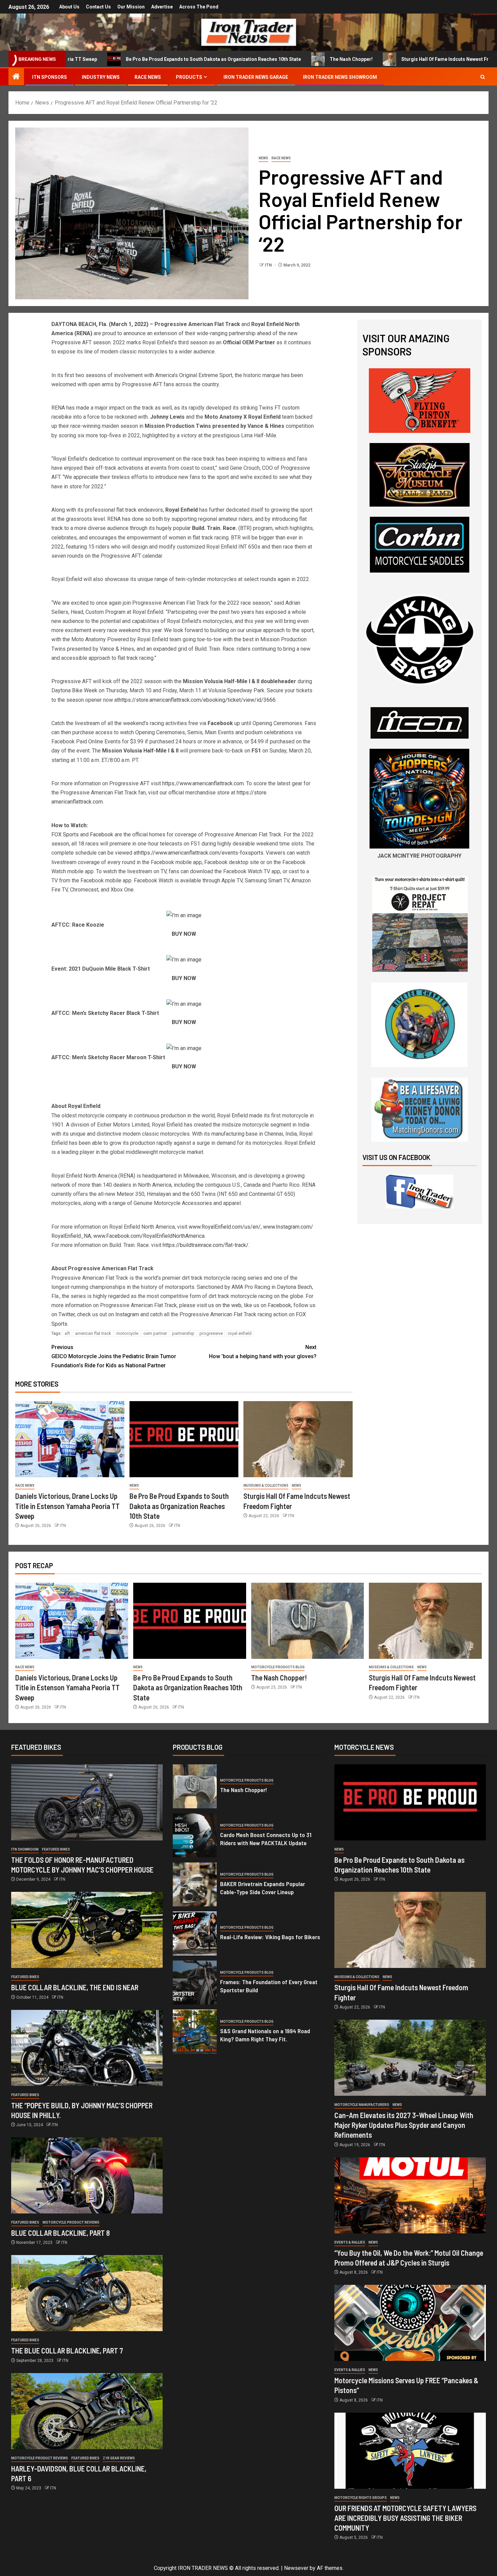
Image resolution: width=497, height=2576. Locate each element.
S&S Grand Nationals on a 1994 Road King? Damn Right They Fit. (265, 2035)
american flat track (93, 1333)
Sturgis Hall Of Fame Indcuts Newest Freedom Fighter (361, 59)
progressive (211, 1333)
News (263, 158)
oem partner (155, 1333)
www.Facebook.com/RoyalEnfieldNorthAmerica (149, 1236)
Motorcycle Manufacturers (362, 2105)
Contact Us (98, 7)
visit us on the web (219, 1305)
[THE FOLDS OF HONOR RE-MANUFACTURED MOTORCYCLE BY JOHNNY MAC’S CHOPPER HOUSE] (87, 1802)
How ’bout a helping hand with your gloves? (263, 1352)
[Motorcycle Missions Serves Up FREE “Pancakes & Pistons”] (410, 2323)
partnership (183, 1333)
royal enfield (240, 1333)
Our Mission (131, 7)
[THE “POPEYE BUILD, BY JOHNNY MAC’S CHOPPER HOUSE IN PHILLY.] (87, 2048)
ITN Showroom (25, 1849)
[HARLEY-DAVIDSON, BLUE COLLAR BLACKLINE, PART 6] (87, 2411)
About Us (69, 7)
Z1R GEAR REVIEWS (119, 2458)
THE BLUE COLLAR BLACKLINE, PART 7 (67, 2350)
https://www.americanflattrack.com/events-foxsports (201, 853)
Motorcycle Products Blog (278, 1667)
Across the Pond (199, 7)
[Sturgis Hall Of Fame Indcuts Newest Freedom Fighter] (298, 1439)
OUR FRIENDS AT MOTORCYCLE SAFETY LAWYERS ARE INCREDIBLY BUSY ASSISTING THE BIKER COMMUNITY (405, 2518)
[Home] (16, 77)
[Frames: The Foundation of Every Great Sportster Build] (195, 1982)
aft (67, 1333)
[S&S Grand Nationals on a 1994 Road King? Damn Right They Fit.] (195, 2032)
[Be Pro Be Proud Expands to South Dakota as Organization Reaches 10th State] (184, 1439)
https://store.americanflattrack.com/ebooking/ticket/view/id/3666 (197, 700)
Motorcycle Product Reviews (71, 2222)
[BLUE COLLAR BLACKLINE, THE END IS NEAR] (87, 1930)
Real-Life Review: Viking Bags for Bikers (270, 1937)
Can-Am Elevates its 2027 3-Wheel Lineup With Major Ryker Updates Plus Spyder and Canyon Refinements (404, 2125)
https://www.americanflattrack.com (202, 783)
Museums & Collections (266, 1486)
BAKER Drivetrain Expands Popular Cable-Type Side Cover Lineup (263, 1888)
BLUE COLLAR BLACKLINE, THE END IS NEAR (75, 1987)
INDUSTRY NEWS (101, 77)
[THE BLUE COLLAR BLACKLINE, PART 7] (87, 2293)
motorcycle (127, 1333)
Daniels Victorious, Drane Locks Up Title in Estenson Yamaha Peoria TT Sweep (67, 1506)
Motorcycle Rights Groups (361, 2498)
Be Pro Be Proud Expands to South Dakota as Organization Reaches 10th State (113, 59)
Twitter (67, 1314)
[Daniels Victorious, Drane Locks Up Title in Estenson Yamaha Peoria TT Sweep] (70, 1439)
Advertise (162, 7)
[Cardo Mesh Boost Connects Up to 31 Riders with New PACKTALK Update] (195, 1835)
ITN (269, 265)
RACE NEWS (148, 77)
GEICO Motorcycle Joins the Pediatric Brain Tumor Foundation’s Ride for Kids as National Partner (114, 1356)
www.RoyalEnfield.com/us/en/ (225, 1227)
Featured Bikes (56, 1849)
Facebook (101, 834)
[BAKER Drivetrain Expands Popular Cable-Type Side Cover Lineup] (195, 1884)
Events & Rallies (350, 2242)
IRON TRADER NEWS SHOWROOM (340, 77)
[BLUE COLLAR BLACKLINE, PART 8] (87, 2175)
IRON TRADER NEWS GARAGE (256, 77)
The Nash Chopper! (251, 59)
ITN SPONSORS (50, 77)
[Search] (483, 77)
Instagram (127, 1314)
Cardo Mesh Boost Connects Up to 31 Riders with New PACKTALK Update (266, 1839)
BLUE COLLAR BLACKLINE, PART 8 (61, 2233)
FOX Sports (65, 834)
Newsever (296, 2568)
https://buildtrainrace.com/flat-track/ (206, 1245)
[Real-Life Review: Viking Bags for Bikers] (195, 1933)
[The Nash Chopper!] (308, 1621)
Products (189, 77)
